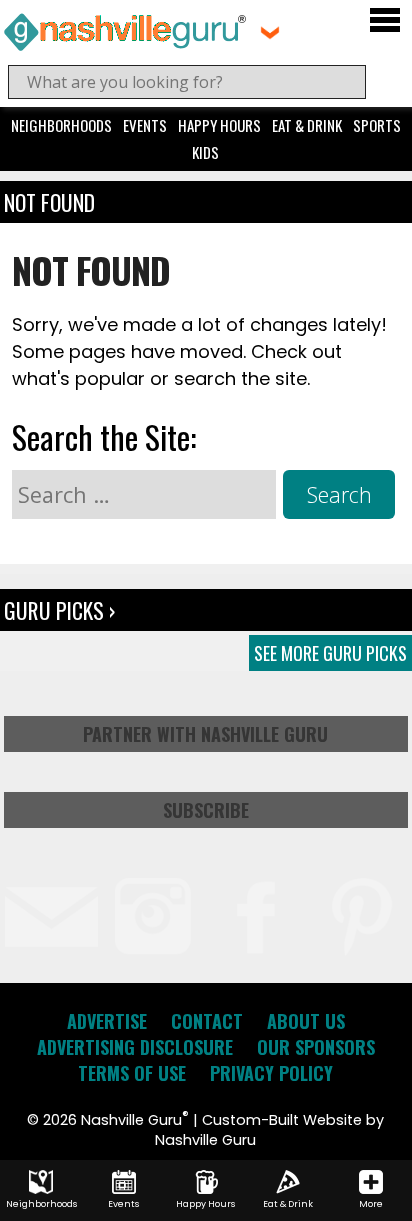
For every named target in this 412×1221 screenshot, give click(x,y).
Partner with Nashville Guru (205, 734)
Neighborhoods (61, 125)
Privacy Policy (271, 1073)
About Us (306, 1021)
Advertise (107, 1021)
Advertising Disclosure (135, 1047)
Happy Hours (219, 125)
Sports (377, 125)
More (371, 1204)
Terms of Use (132, 1073)
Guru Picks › (59, 610)
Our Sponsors (316, 1047)
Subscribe (206, 810)
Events (145, 125)
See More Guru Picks (330, 653)
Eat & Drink (307, 125)
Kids (205, 152)
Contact (207, 1021)
